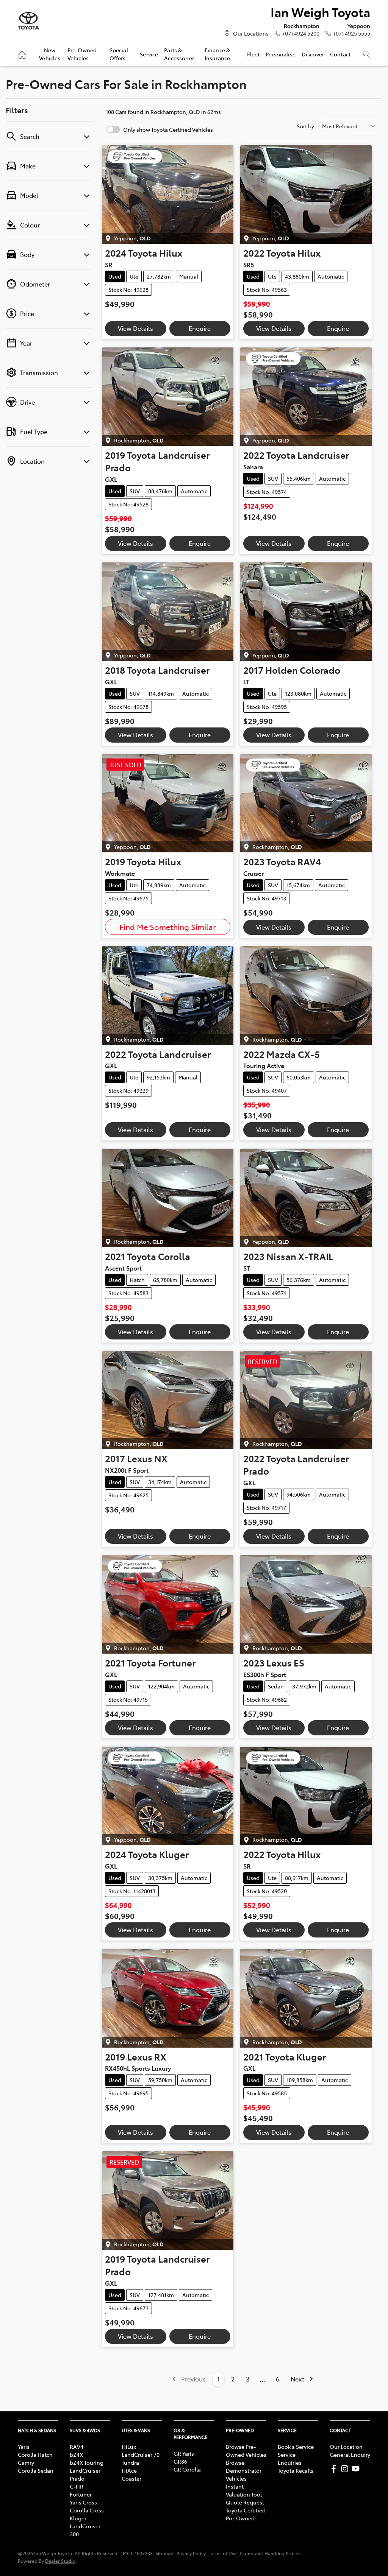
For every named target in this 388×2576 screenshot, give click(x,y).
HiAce (129, 2470)
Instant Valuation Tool (244, 2490)
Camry (26, 2462)
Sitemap (164, 2553)
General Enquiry (350, 2455)
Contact (340, 54)
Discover (313, 54)
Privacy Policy (191, 2553)
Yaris (24, 2447)
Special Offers (119, 54)
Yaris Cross (83, 2502)
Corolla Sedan (36, 2470)
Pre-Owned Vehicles (82, 54)
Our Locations (251, 33)
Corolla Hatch (35, 2455)
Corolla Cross (87, 2510)
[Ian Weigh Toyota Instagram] (346, 2469)
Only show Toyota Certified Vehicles (168, 129)
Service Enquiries (290, 2458)
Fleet (253, 54)
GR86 (180, 2461)
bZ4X (76, 2455)
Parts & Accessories (179, 54)
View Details (135, 328)
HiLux (129, 2447)
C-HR (77, 2486)
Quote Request (245, 2502)
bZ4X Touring (87, 2462)
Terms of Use (223, 2553)
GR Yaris (184, 2453)
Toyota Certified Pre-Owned (246, 2514)
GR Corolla (187, 2469)
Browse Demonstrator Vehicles (244, 2470)
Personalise (281, 54)
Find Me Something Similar (168, 927)
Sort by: (306, 126)
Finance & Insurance (217, 54)
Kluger (78, 2518)
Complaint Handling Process (271, 2553)
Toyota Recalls (296, 2470)
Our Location (346, 2447)
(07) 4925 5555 (352, 33)
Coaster (131, 2478)
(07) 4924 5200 (301, 33)
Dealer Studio (60, 2561)
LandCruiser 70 (141, 2455)
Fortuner (81, 2494)
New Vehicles (50, 54)
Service (149, 54)
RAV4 (77, 2447)
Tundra (130, 2462)
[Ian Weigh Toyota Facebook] (335, 2469)
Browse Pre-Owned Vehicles (246, 2451)
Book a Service (296, 2447)
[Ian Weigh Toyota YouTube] (357, 2469)
